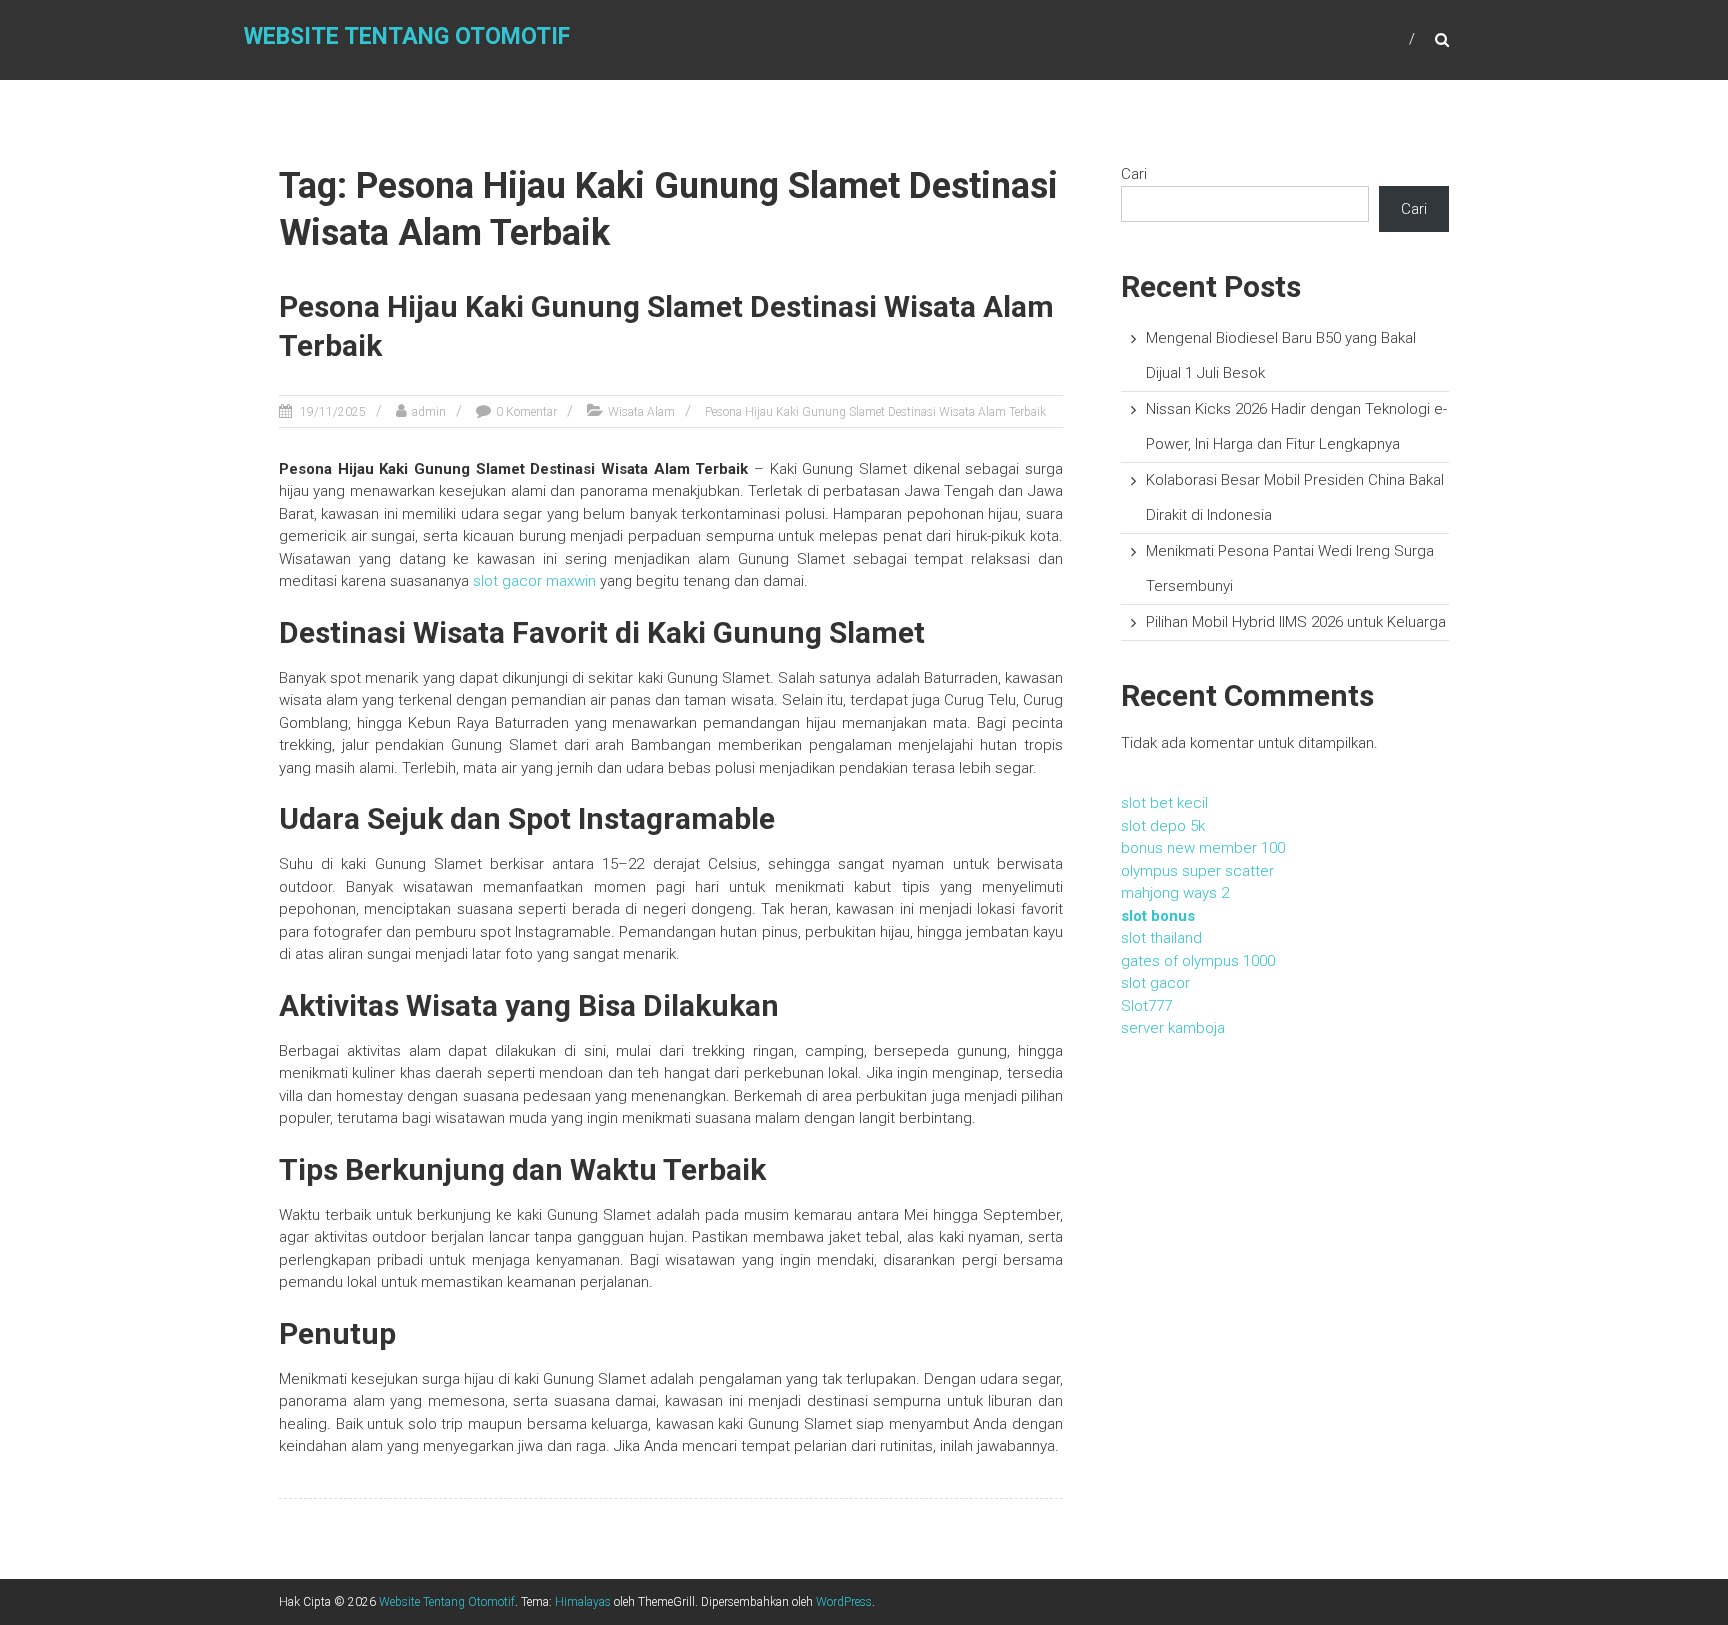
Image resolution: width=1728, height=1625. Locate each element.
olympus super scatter (1197, 871)
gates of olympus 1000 (1198, 961)
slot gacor (1155, 983)
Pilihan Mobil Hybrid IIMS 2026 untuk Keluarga (1296, 622)
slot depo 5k (1163, 826)
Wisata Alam (641, 412)
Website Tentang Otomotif (407, 36)
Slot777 (1146, 1006)
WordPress (844, 1602)
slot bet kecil (1164, 803)
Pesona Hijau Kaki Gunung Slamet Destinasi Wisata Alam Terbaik (875, 412)
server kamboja (1173, 1028)
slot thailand (1161, 938)
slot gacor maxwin (534, 581)
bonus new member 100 (1203, 848)
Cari (1134, 174)
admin (429, 412)
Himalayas (583, 1602)
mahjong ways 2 (1175, 893)
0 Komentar (526, 412)
